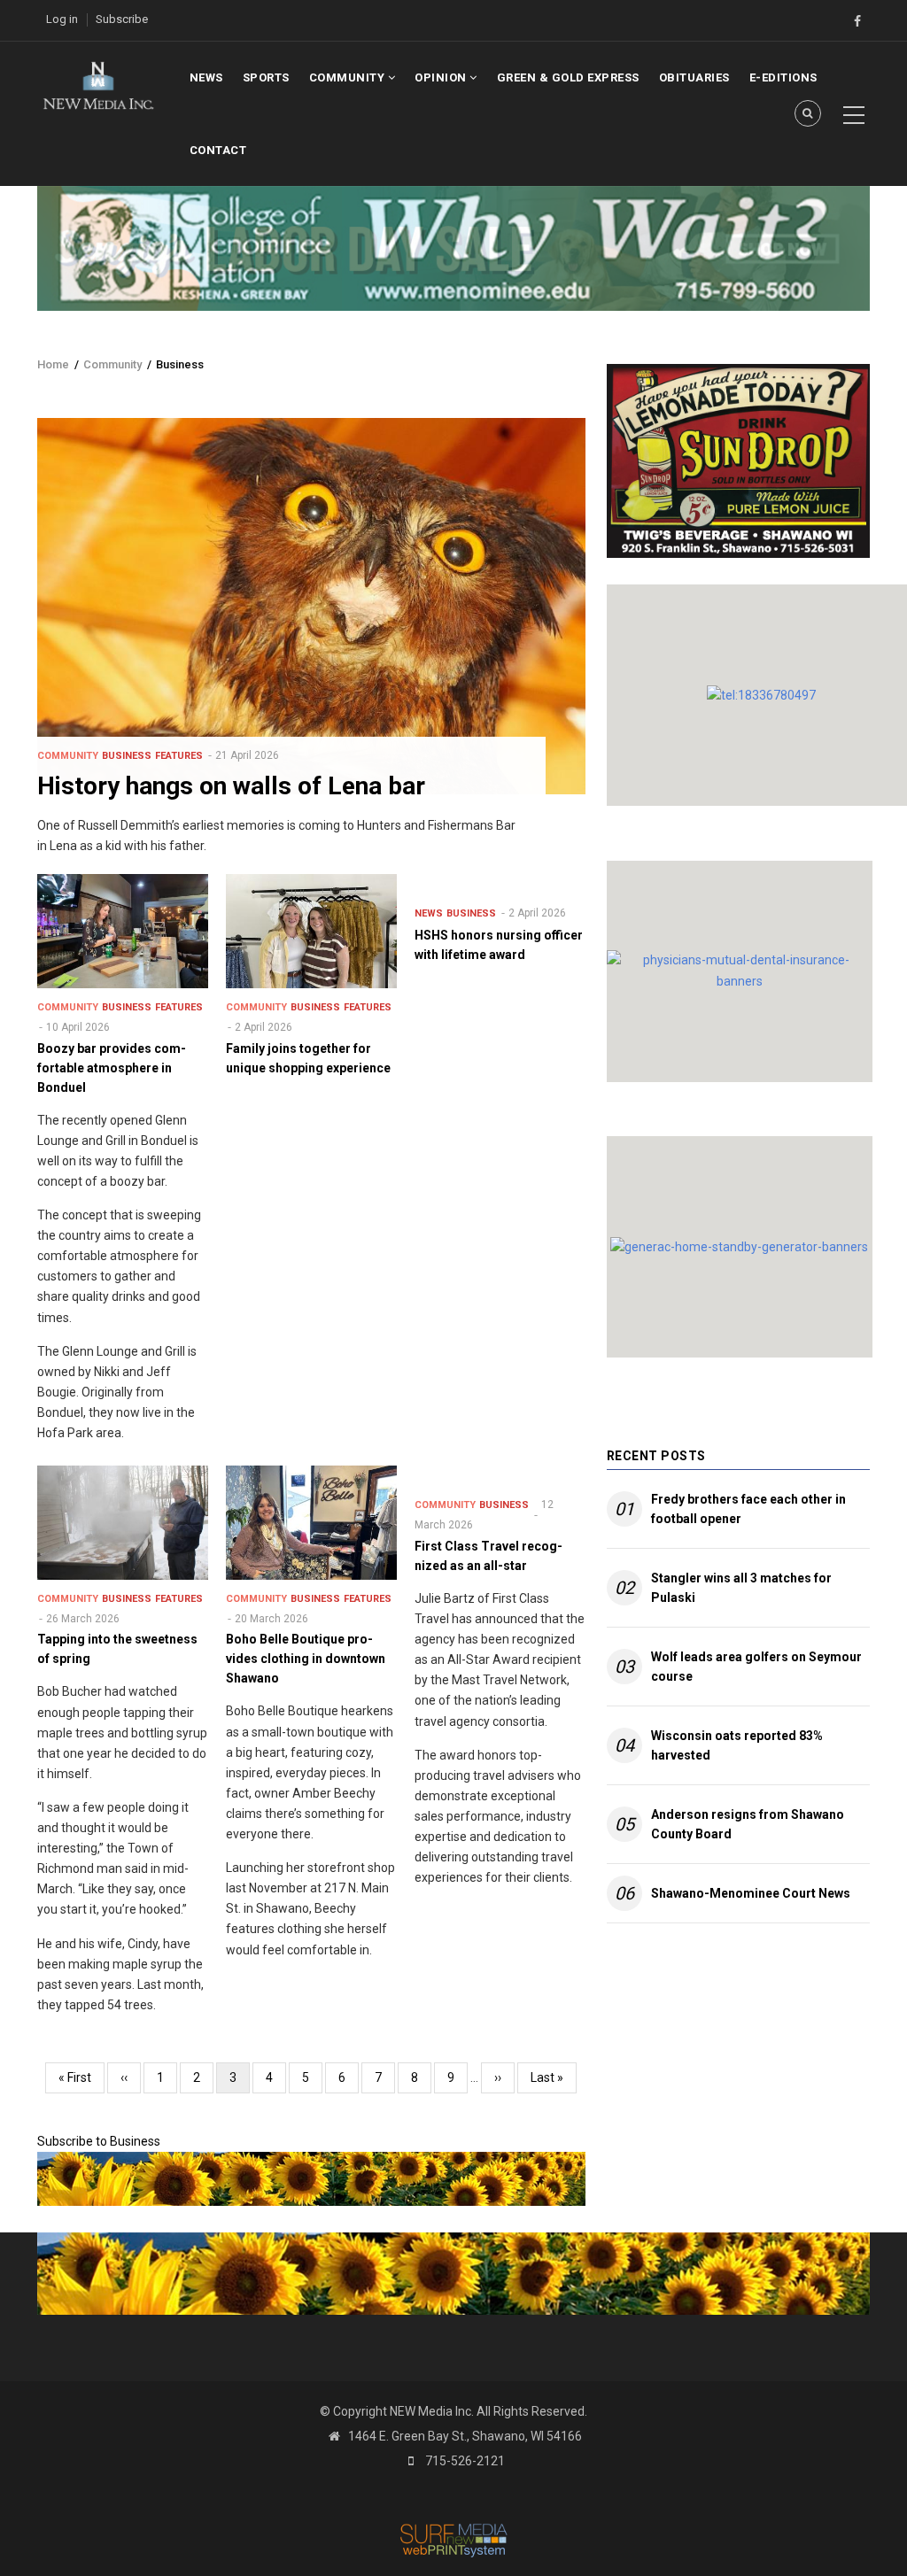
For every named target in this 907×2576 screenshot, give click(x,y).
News (206, 77)
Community (349, 77)
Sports (266, 77)
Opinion (442, 77)
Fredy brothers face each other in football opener (748, 1509)
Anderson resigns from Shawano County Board (748, 1824)
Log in (62, 19)
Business (127, 756)
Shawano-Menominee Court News (751, 1893)
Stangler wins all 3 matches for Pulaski (741, 1588)
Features (179, 756)
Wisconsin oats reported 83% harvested (737, 1745)
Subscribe (122, 19)
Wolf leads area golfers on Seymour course (756, 1667)
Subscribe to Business (99, 2141)
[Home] (98, 84)
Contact (218, 150)
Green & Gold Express (568, 77)
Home (53, 364)
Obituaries (694, 77)
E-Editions (783, 77)
